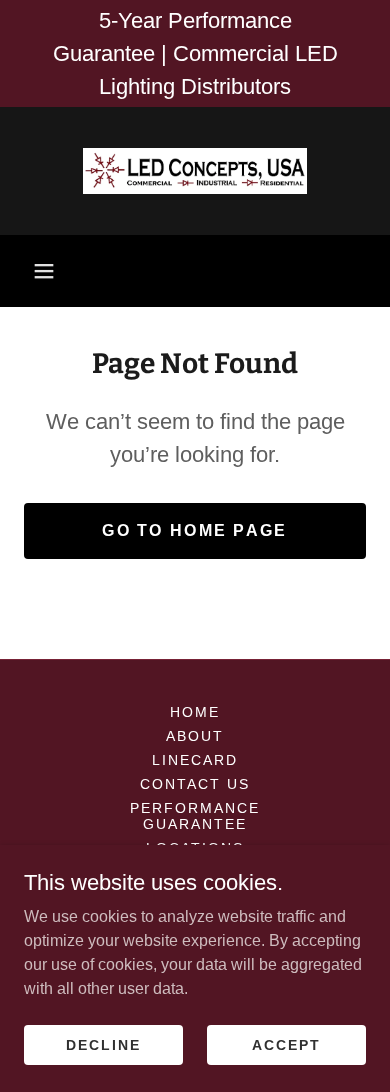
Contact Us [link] (195, 784)
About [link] (195, 736)
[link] (195, 171)
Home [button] (195, 712)
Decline (103, 1044)
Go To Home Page (194, 530)
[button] (44, 271)
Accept (286, 1044)
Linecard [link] (195, 760)
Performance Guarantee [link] (195, 816)
